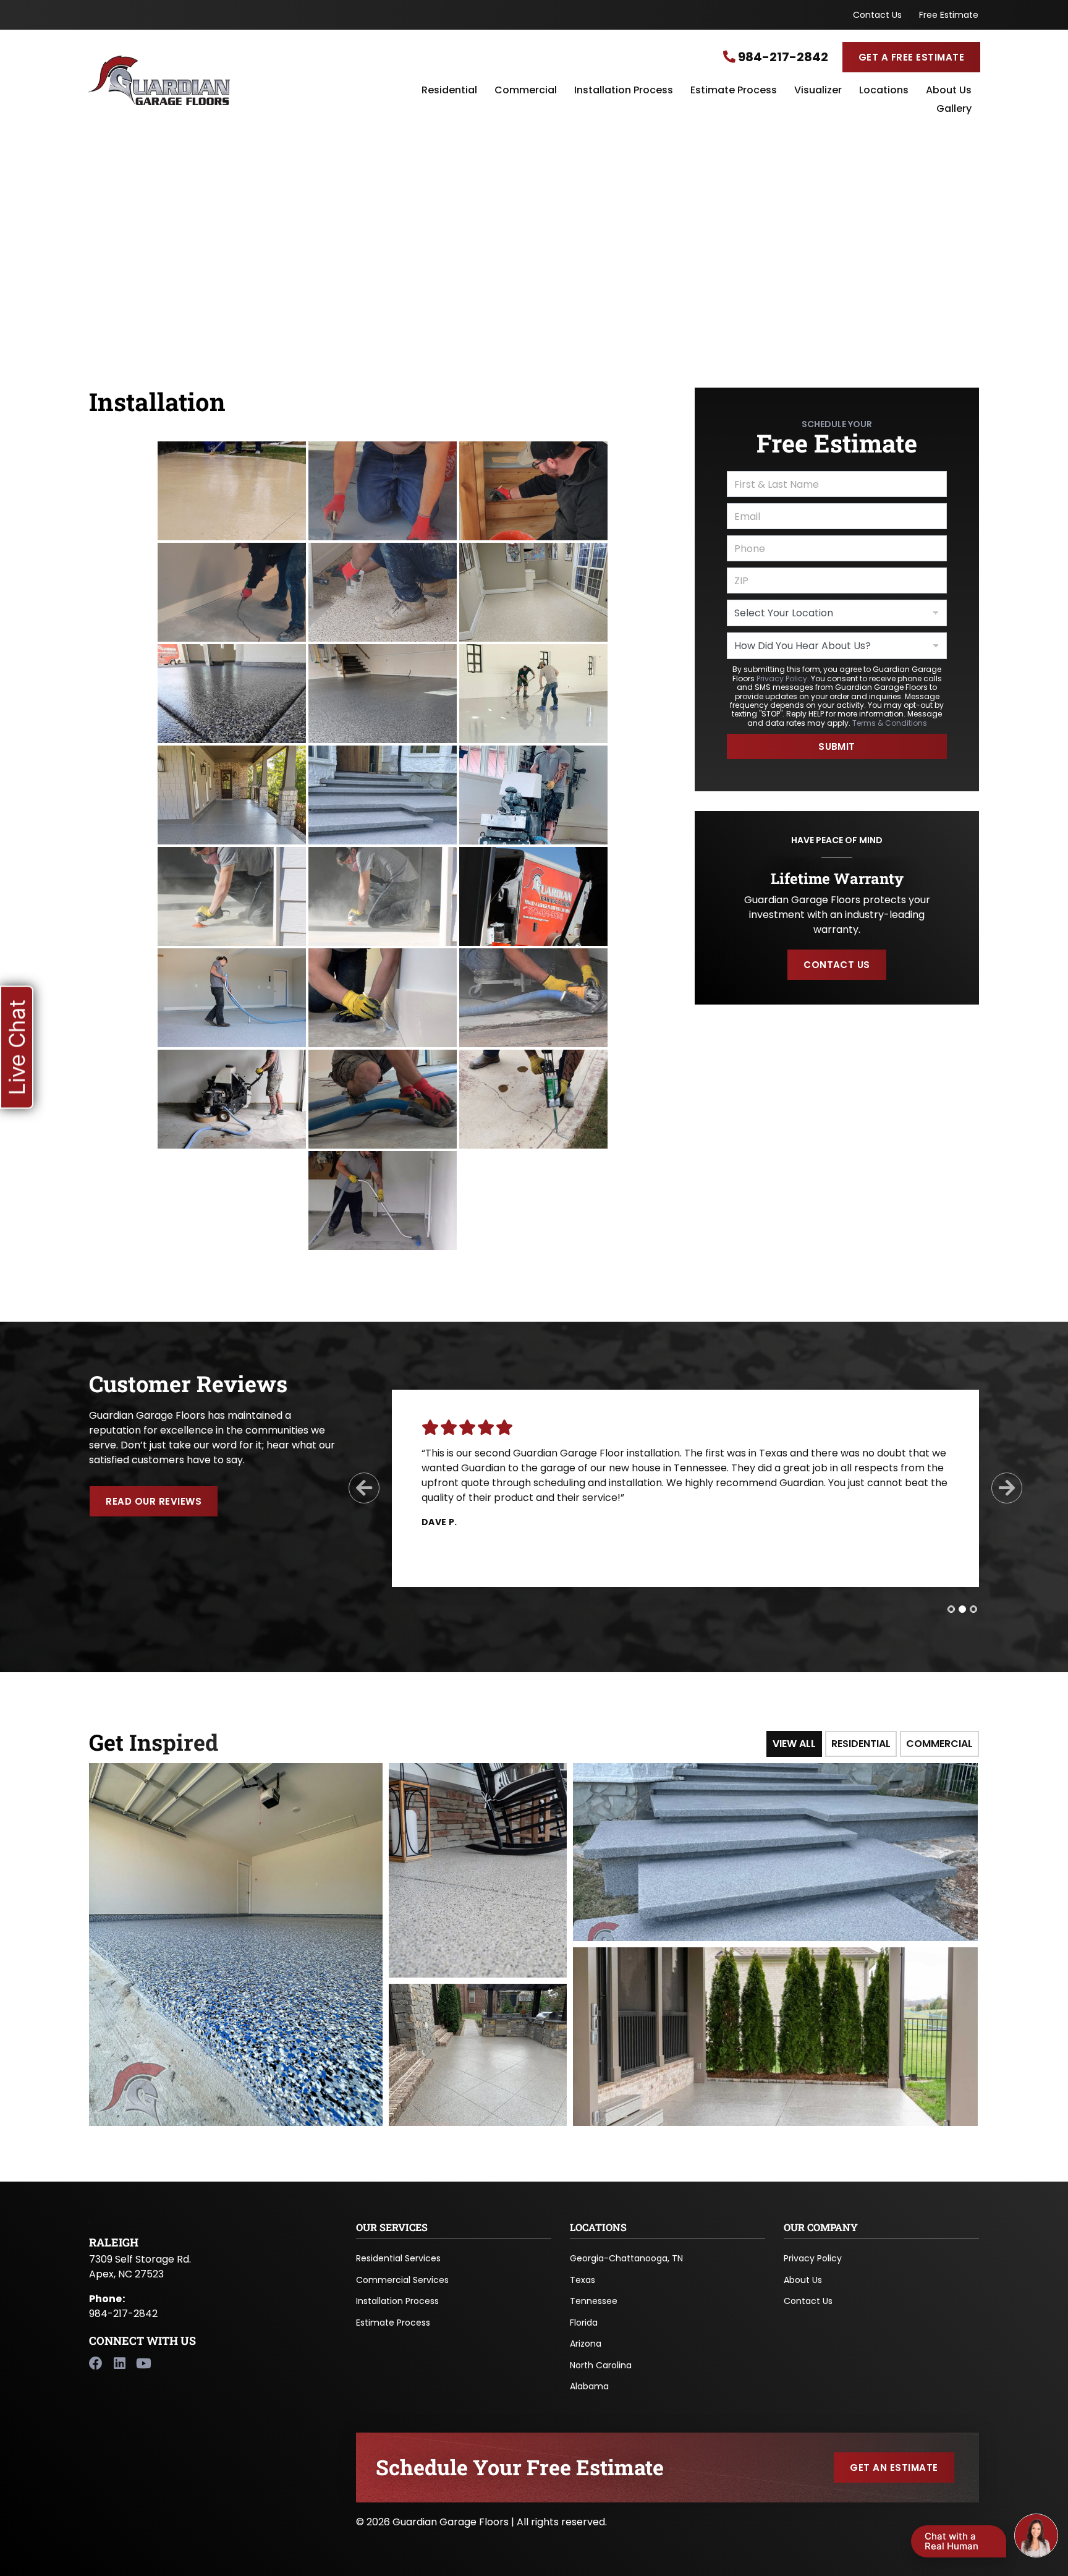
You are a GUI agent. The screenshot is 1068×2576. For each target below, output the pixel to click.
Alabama (589, 2386)
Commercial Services (402, 2280)
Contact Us (877, 15)
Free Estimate (949, 15)
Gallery (954, 109)
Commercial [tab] (939, 1744)
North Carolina (601, 2365)
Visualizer (818, 91)
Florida (584, 2323)
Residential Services (398, 2258)
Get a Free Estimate (911, 57)
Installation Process (624, 91)
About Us (949, 91)
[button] (17, 1047)
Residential (449, 91)
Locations (884, 91)
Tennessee (594, 2301)
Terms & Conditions (890, 723)
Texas (583, 2280)
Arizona (586, 2344)
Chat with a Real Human (951, 2541)
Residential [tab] (861, 1744)
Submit (837, 746)
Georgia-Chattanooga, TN (626, 2258)
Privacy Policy (782, 678)
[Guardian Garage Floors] (237, 80)
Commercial (526, 91)
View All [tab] (794, 1744)
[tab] (951, 1609)
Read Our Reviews (154, 1501)
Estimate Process (734, 91)
